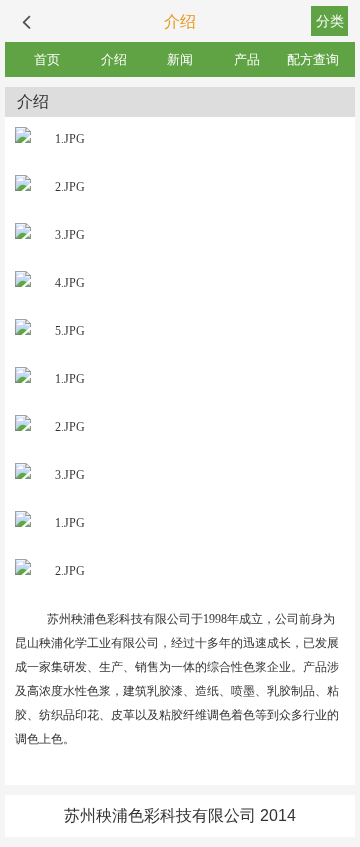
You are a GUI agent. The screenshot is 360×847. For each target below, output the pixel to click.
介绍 (114, 59)
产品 (247, 59)
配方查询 (313, 59)
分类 (330, 21)
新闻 (180, 59)
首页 (47, 59)
